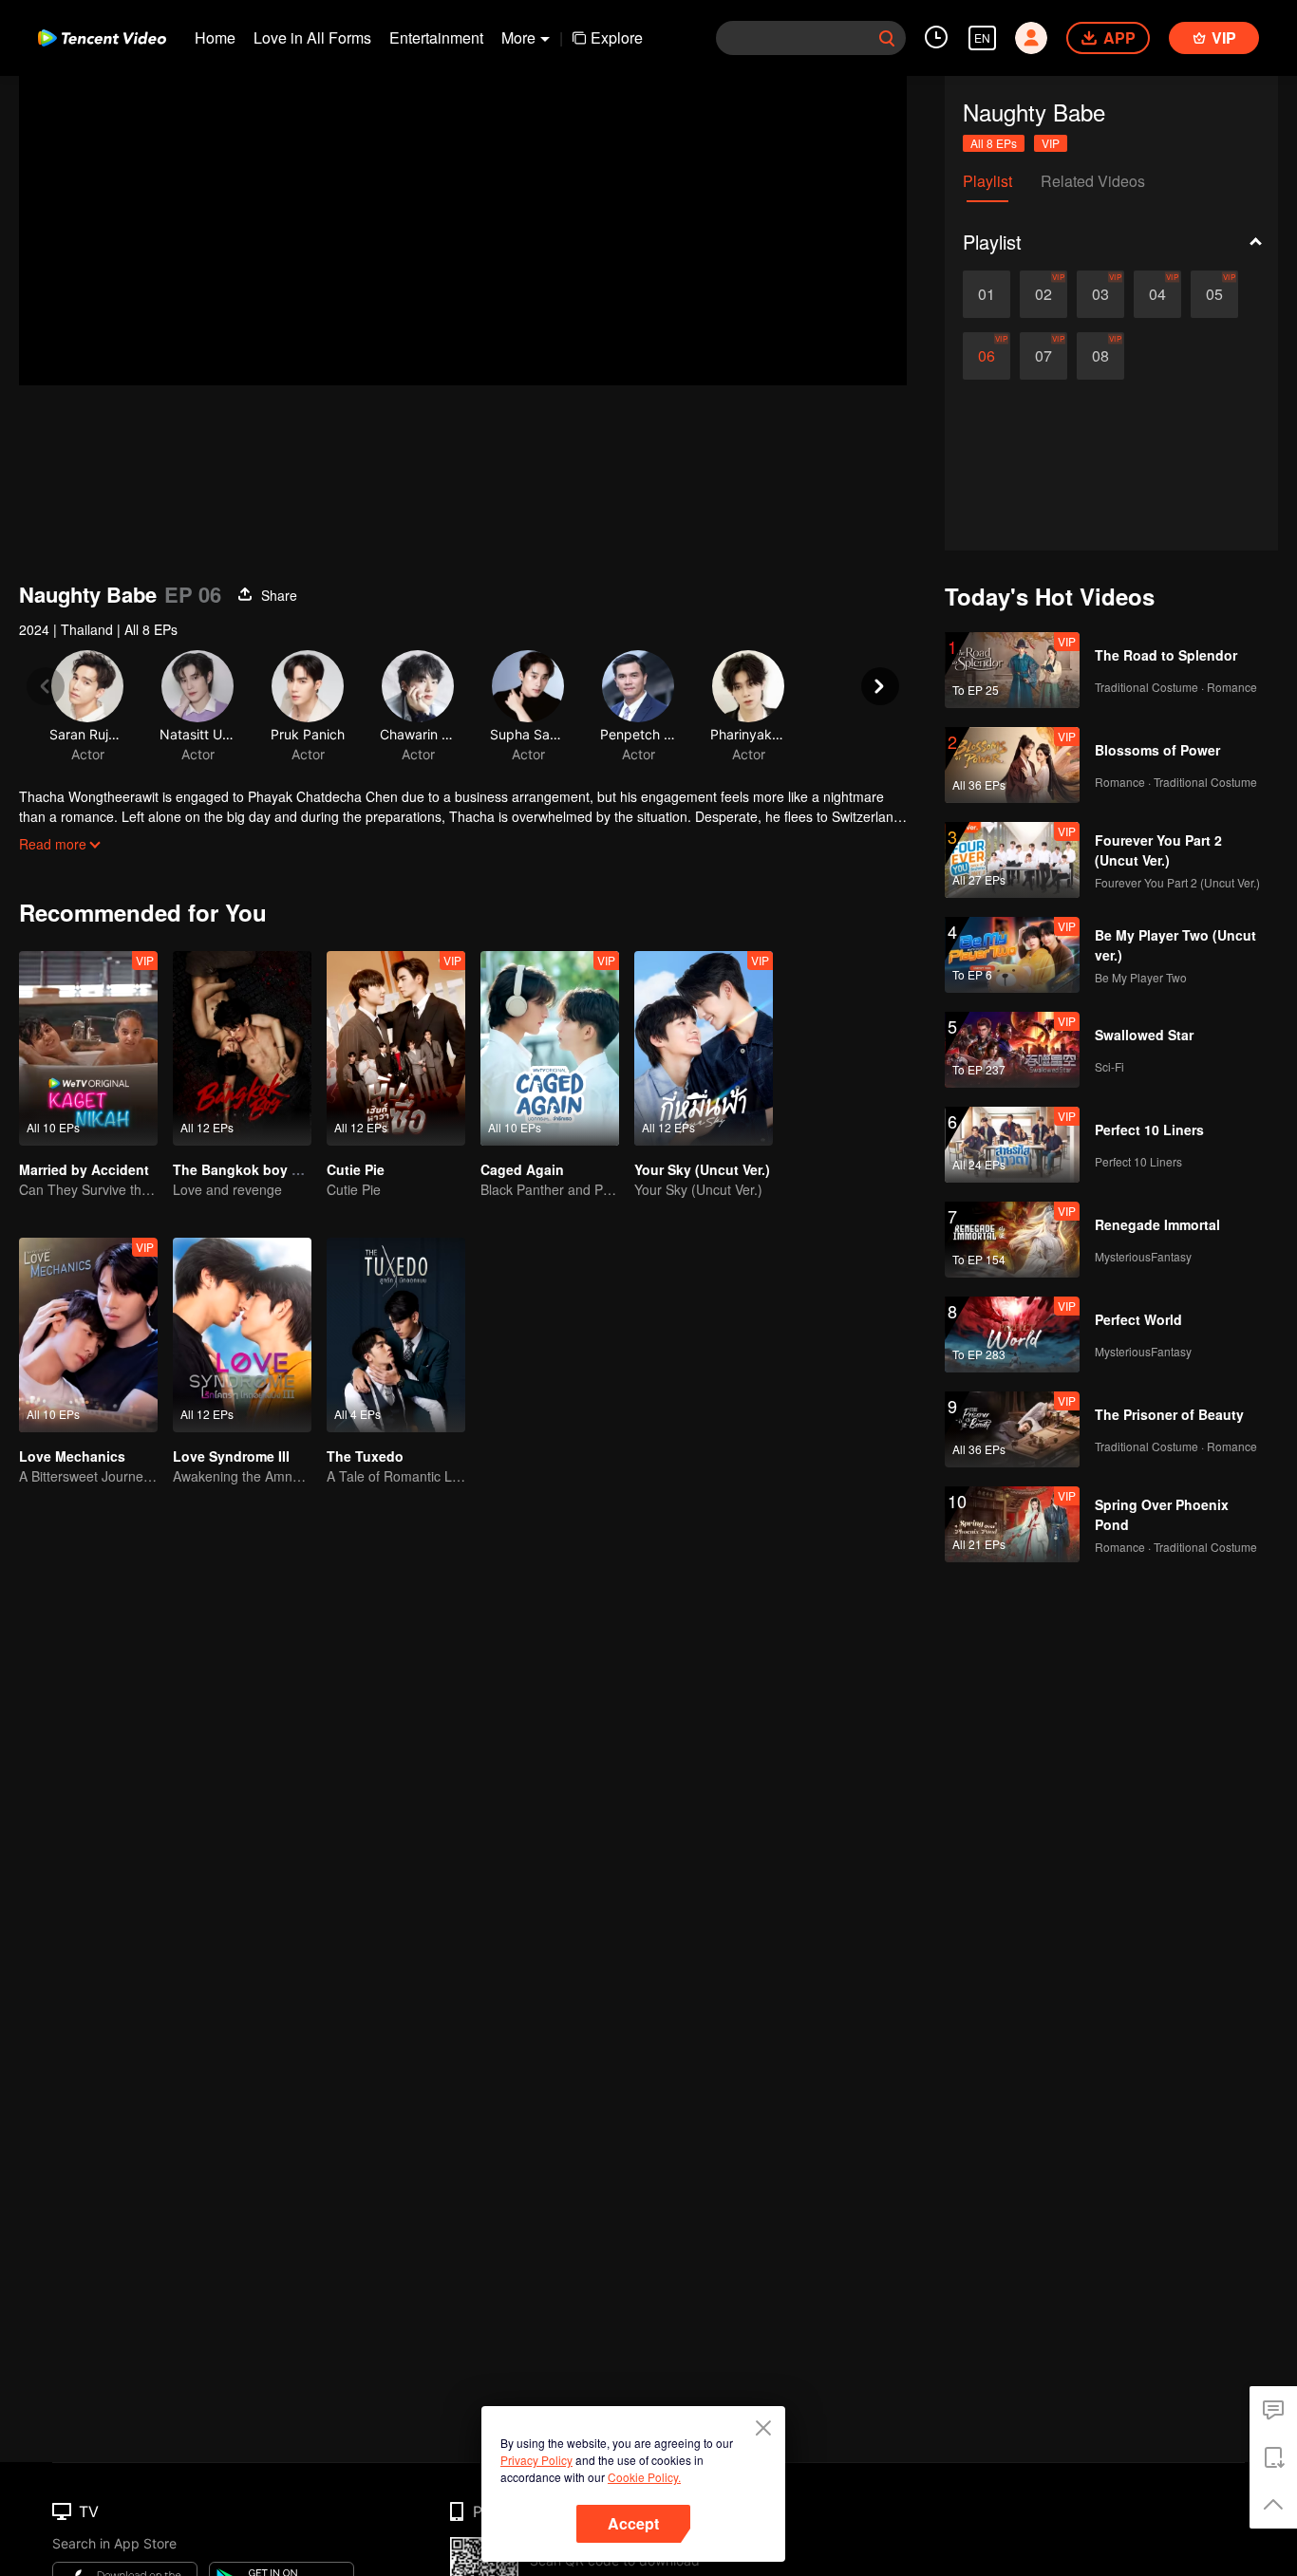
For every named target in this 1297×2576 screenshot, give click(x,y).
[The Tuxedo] (396, 1335)
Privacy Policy (536, 2460)
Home (215, 37)
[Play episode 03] (1100, 294)
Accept (633, 2523)
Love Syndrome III (231, 1456)
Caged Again (522, 1169)
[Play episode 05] (1214, 294)
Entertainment (436, 37)
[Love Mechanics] (88, 1335)
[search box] (887, 38)
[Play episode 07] (1043, 356)
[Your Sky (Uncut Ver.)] (704, 1048)
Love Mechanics (72, 1456)
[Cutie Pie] (396, 1048)
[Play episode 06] (987, 356)
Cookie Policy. (644, 2477)
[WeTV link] (102, 38)
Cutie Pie (356, 1169)
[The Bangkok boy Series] (242, 1048)
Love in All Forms (312, 37)
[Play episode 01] (987, 294)
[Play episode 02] (1043, 294)
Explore (617, 37)
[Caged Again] (550, 1048)
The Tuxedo (365, 1456)
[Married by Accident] (88, 1048)
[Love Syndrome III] (242, 1335)
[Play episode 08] (1100, 356)
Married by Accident (84, 1169)
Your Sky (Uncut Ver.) (702, 1169)
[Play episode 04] (1157, 294)
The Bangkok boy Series (252, 1169)
